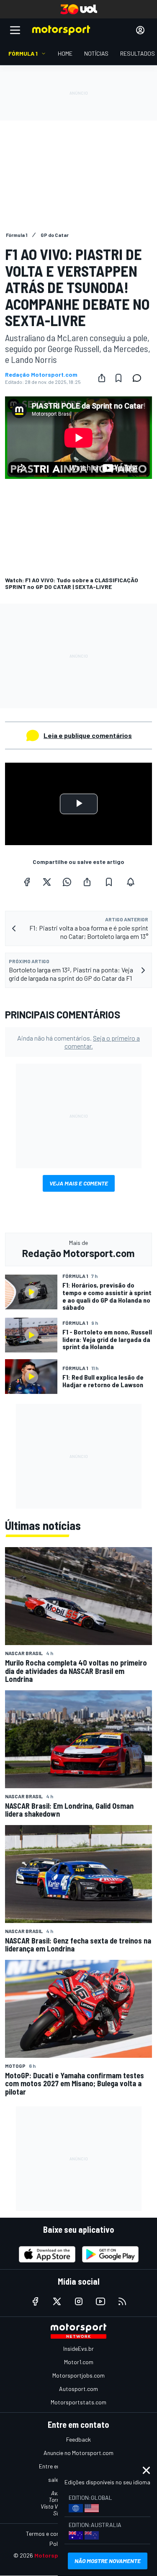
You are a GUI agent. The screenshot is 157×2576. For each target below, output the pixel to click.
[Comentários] (139, 378)
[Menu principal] (15, 30)
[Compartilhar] (102, 378)
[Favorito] (118, 378)
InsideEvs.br (78, 2348)
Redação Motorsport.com (41, 375)
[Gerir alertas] (131, 882)
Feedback (78, 2439)
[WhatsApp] (67, 882)
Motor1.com (79, 2362)
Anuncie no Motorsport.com (78, 2453)
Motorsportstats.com (78, 2402)
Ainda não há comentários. (78, 1042)
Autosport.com (78, 2389)
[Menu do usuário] (140, 30)
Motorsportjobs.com (78, 2375)
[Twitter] (47, 882)
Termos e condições (51, 2534)
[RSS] (122, 2301)
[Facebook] (27, 882)
